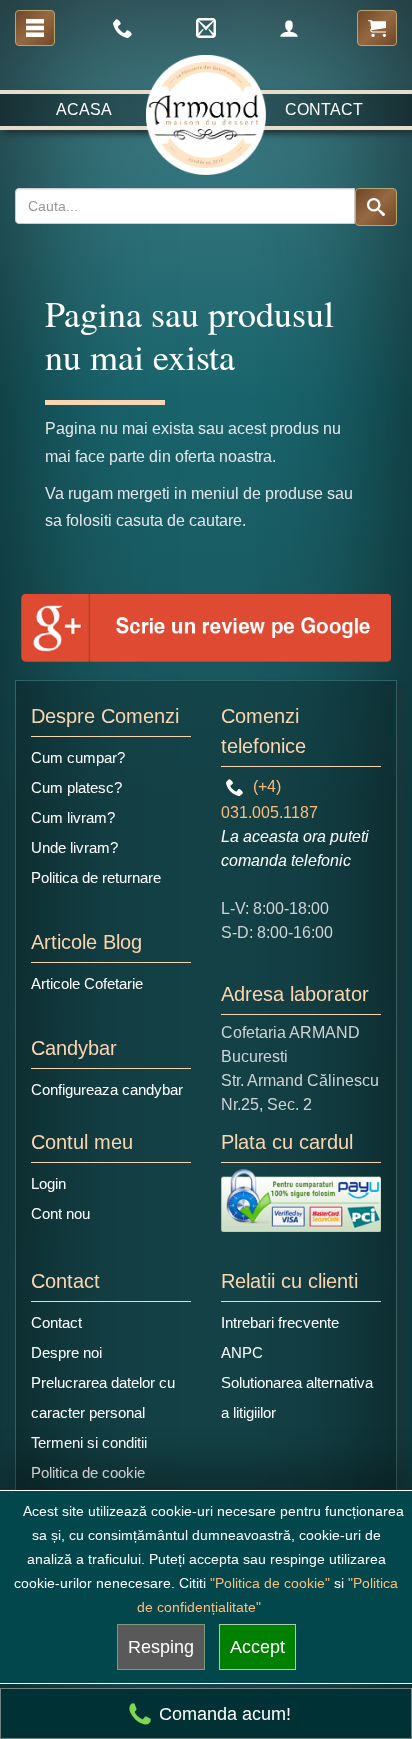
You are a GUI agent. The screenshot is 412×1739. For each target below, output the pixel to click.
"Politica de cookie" (270, 1583)
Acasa (84, 109)
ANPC (242, 1352)
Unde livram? (74, 847)
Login (48, 1183)
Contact (324, 109)
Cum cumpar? (78, 757)
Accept (257, 1647)
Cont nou (60, 1213)
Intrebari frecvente (280, 1322)
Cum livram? (73, 817)
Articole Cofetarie (87, 983)
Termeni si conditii (89, 1442)
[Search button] (376, 207)
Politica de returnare (96, 877)
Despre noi (66, 1352)
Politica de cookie (88, 1472)
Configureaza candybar (107, 1089)
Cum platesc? (76, 787)
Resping (161, 1647)
